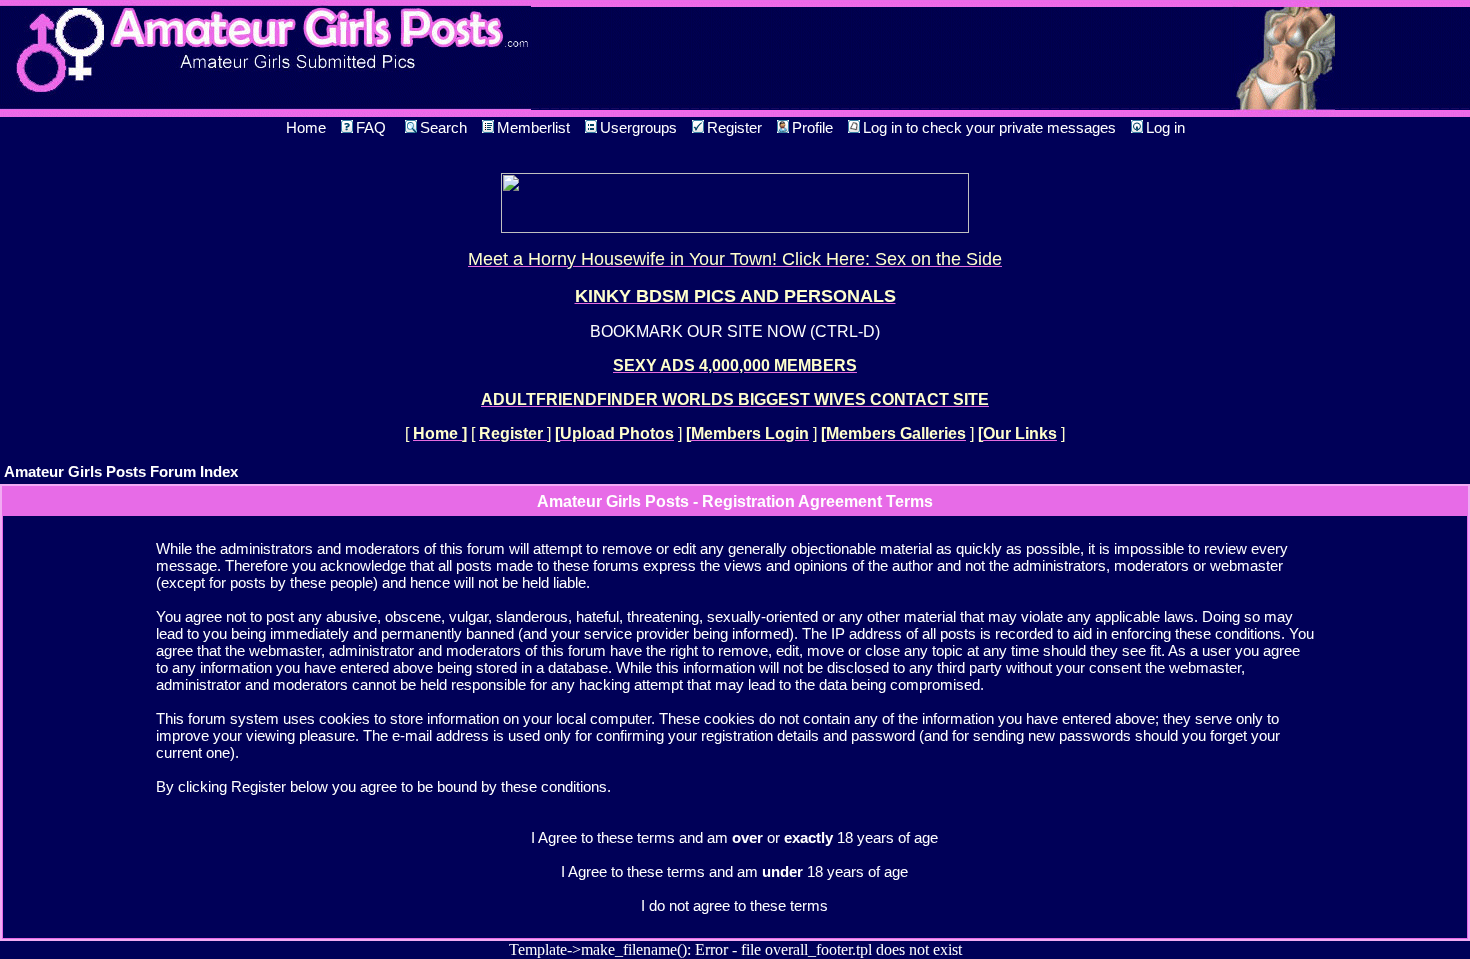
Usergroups (638, 127)
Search (443, 127)
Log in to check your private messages (989, 127)
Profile (812, 127)
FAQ (371, 127)
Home (306, 127)
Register (734, 127)
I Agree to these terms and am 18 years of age (734, 871)
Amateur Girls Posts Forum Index (121, 471)
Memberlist (533, 127)
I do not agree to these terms (734, 905)
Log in (1165, 127)
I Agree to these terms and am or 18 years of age (734, 837)
